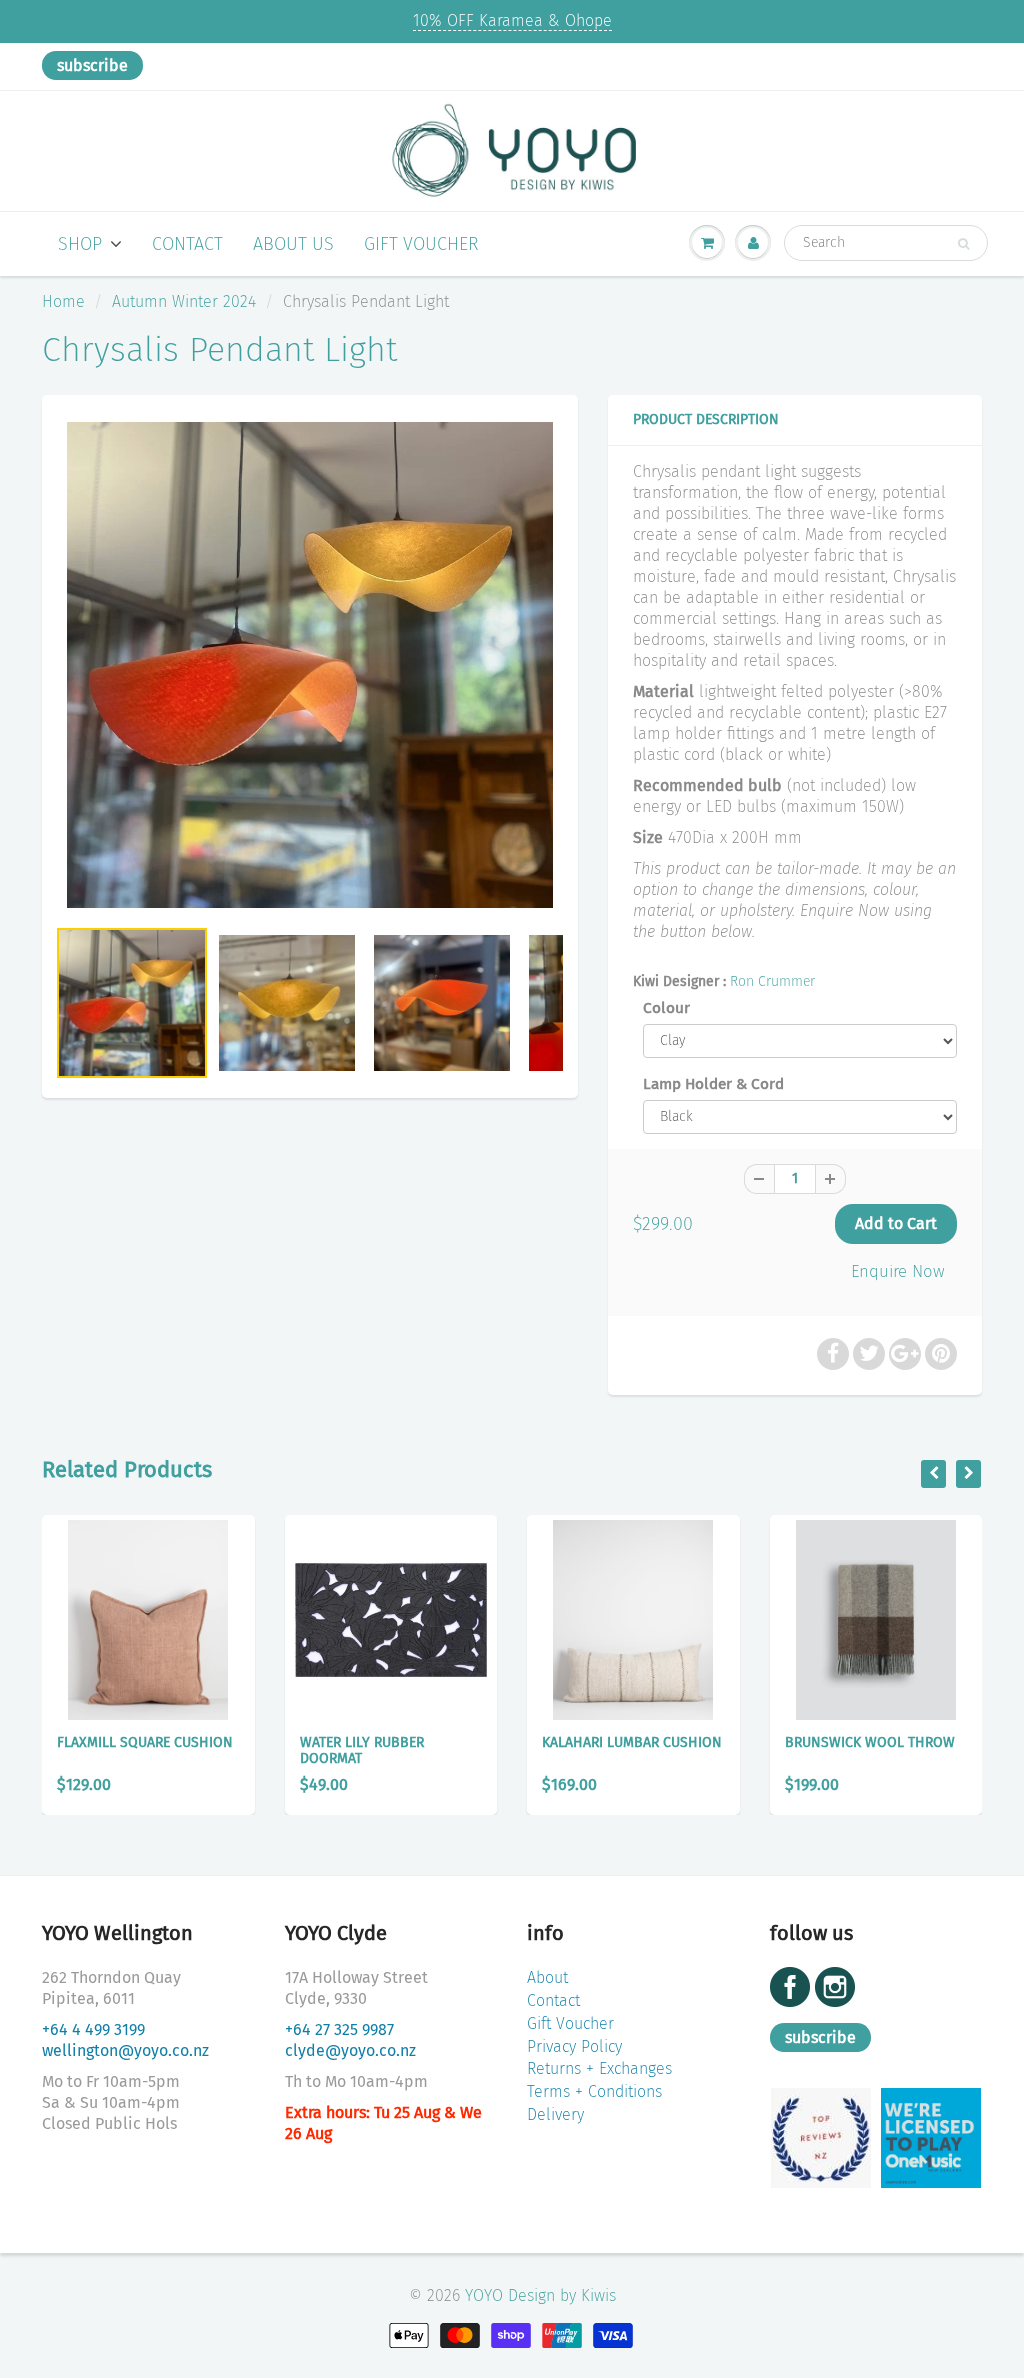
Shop (80, 244)
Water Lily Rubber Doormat (362, 1750)
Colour (666, 1008)
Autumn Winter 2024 (184, 301)
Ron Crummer (772, 981)
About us (293, 244)
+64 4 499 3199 (93, 2029)
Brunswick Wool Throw (870, 1742)
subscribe (92, 65)
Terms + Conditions (594, 2091)
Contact (187, 244)
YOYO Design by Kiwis (540, 2295)
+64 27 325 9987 (339, 2029)
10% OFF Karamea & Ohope (512, 20)
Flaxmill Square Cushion (145, 1742)
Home (63, 301)
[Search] (963, 244)
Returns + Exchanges (599, 2068)
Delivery (555, 2114)
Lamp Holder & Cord (713, 1084)
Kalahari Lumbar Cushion (632, 1742)
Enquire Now (898, 1271)
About (547, 1977)
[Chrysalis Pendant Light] (310, 665)
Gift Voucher (421, 244)
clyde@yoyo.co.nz (350, 2050)
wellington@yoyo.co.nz (125, 2050)
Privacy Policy (574, 2046)
